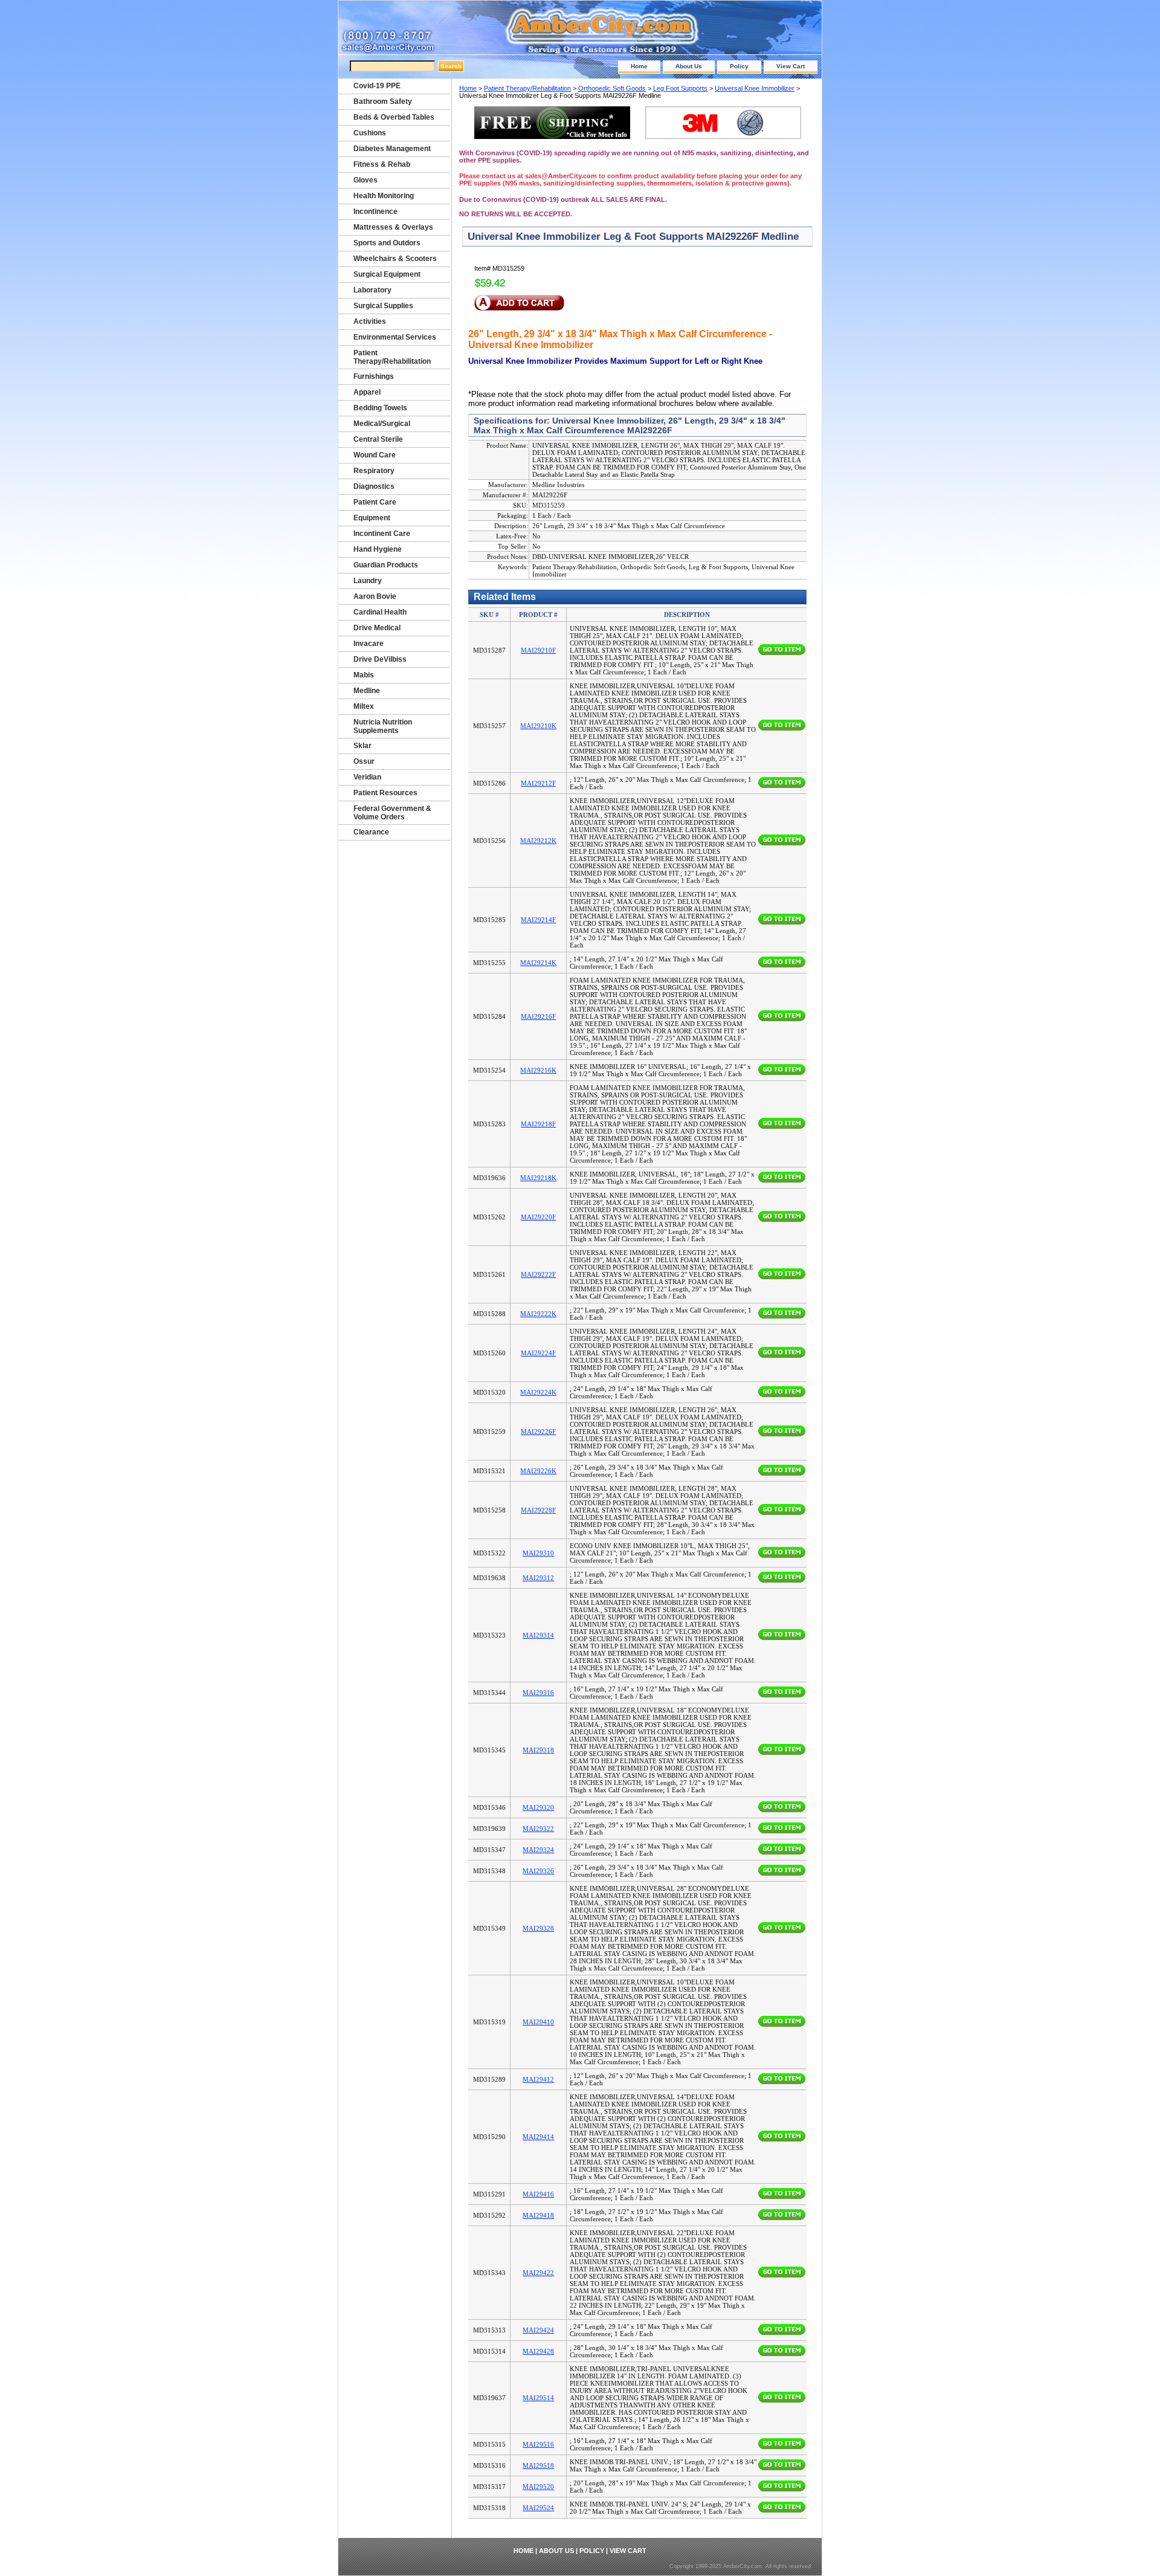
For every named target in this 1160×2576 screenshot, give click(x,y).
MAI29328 (538, 1928)
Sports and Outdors (387, 243)
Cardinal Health (380, 612)
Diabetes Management (392, 149)
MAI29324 (538, 1850)
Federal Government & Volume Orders (392, 813)
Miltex (364, 706)
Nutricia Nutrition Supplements (383, 726)
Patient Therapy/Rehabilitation (527, 88)
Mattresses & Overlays (393, 227)
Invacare (369, 644)
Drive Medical (377, 628)
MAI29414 (538, 2137)
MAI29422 (538, 2273)
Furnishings (374, 376)
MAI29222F (538, 1274)
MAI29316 (538, 1693)
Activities (370, 321)
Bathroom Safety (383, 102)
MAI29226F (538, 1432)
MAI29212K (538, 841)
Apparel (367, 392)
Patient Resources (385, 793)
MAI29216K (538, 1070)
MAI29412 (538, 2079)
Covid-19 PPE (377, 86)
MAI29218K (538, 1178)
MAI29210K (538, 726)
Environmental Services (395, 337)
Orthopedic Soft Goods (612, 88)
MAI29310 (538, 1553)
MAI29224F (538, 1353)
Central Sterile (378, 439)
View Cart (791, 66)
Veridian (367, 777)
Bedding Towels (380, 408)
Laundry (368, 581)
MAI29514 (538, 2398)
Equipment (372, 518)
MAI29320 (538, 1807)
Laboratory (372, 290)
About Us (689, 66)
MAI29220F (538, 1217)
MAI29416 (538, 2194)
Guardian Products (386, 565)
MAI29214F (538, 920)
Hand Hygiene (378, 549)
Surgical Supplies (383, 306)
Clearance (371, 832)
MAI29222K (538, 1314)
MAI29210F (538, 650)
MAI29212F (538, 783)
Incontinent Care (382, 534)
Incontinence (375, 211)
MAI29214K (538, 963)
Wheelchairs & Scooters (395, 259)
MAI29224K (538, 1392)
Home (639, 66)
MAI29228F (538, 1510)
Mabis (364, 675)
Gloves (366, 180)
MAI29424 (538, 2330)
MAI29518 (538, 2465)
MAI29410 (538, 2022)
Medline (367, 691)
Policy (739, 66)
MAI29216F (538, 1016)
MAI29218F (538, 1124)
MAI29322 (538, 1829)
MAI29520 (538, 2487)
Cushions (370, 133)
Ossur (364, 761)
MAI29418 (538, 2215)
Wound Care (375, 455)
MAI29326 (538, 1871)
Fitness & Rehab (382, 164)
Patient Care (375, 502)
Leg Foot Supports (680, 88)
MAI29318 (538, 1750)
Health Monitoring (384, 196)
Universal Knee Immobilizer (755, 88)
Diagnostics (374, 486)
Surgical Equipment (387, 274)
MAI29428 (538, 2351)
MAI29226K (538, 1471)
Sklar (362, 746)
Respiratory (374, 471)
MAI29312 (538, 1578)
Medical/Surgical (382, 424)
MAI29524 (538, 2508)
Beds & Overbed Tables (394, 117)
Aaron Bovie (375, 596)
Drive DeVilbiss (380, 659)
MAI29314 (538, 1635)
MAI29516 (538, 2444)
